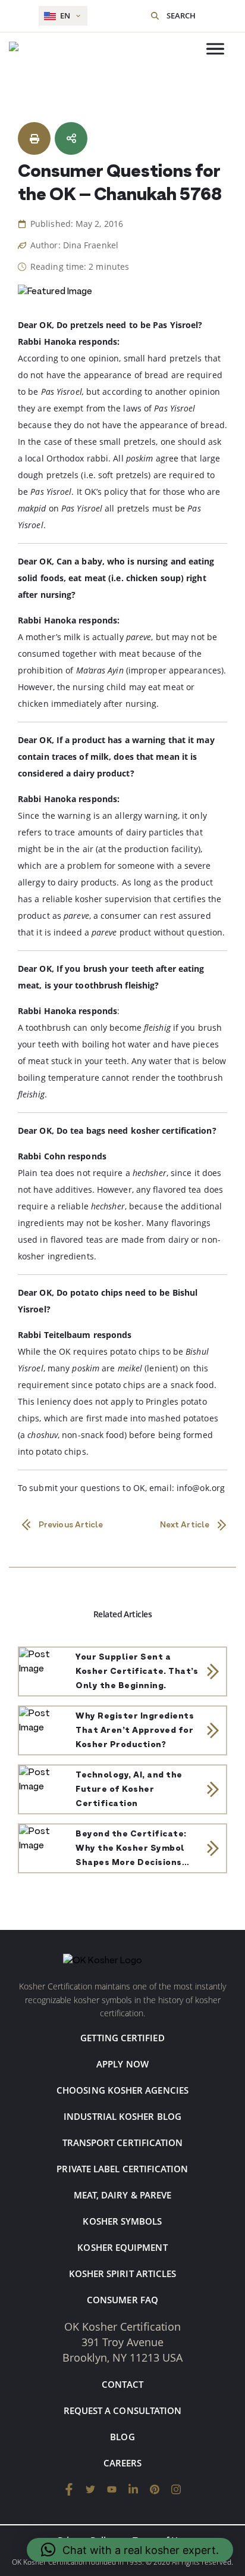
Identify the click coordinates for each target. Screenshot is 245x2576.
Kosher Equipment (122, 2247)
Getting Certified (122, 2038)
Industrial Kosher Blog (122, 2116)
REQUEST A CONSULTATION (123, 2410)
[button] (130, 2550)
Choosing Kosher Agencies (122, 2090)
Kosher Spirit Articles (123, 2274)
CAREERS (123, 2463)
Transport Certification (123, 2142)
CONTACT (122, 2384)
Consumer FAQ (122, 2300)
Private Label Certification (122, 2169)
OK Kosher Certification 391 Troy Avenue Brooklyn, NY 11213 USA (122, 2342)
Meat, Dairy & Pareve (123, 2195)
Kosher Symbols (122, 2221)
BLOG (122, 2437)
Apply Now (122, 2064)
